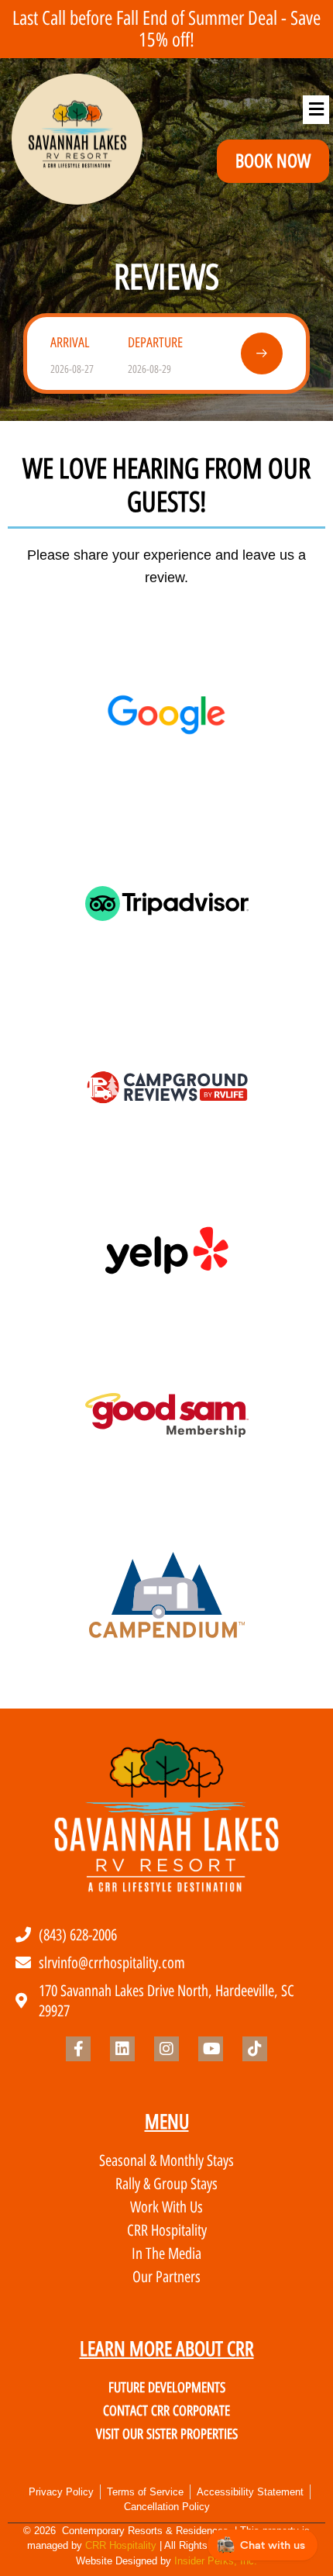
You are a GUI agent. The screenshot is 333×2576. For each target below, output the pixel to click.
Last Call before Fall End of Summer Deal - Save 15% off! (166, 29)
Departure (155, 343)
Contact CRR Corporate (166, 2411)
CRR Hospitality (121, 2545)
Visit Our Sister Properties (167, 2434)
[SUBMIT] (262, 353)
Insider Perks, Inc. (216, 2561)
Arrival (70, 343)
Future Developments (167, 2388)
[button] (316, 110)
